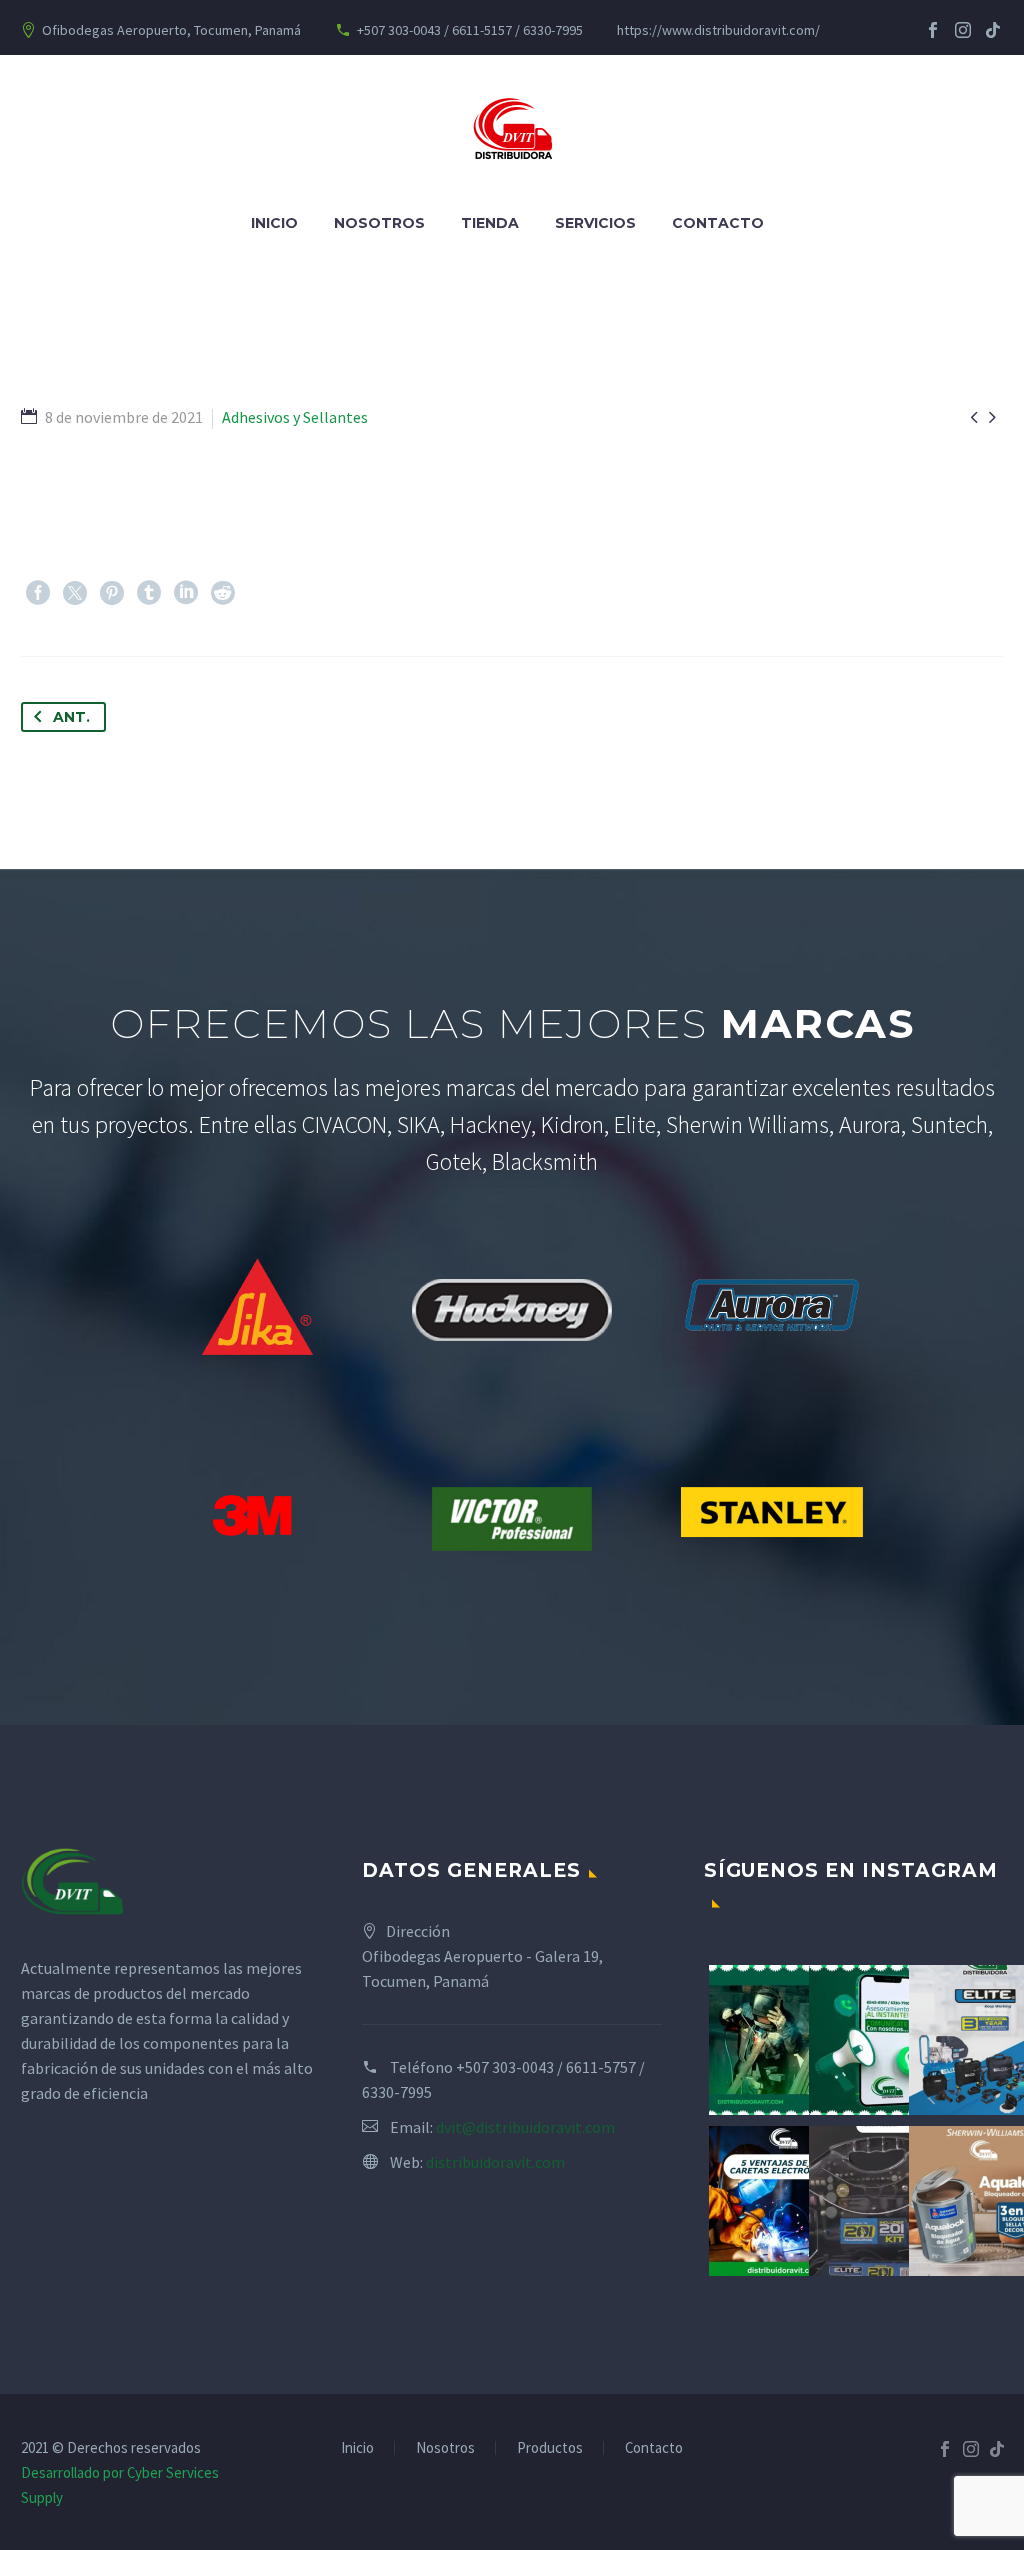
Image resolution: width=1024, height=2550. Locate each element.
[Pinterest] (112, 593)
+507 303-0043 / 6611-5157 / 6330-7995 (470, 30)
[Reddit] (223, 593)
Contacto (718, 223)
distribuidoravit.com (495, 2162)
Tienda (490, 223)
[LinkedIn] (186, 593)
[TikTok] (993, 30)
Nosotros (379, 223)
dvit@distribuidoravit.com (525, 2127)
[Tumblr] (149, 593)
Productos (550, 2448)
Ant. (71, 717)
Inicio (274, 223)
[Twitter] (75, 593)
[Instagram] (963, 30)
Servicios (595, 223)
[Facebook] (933, 30)
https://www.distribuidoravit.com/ (718, 30)
